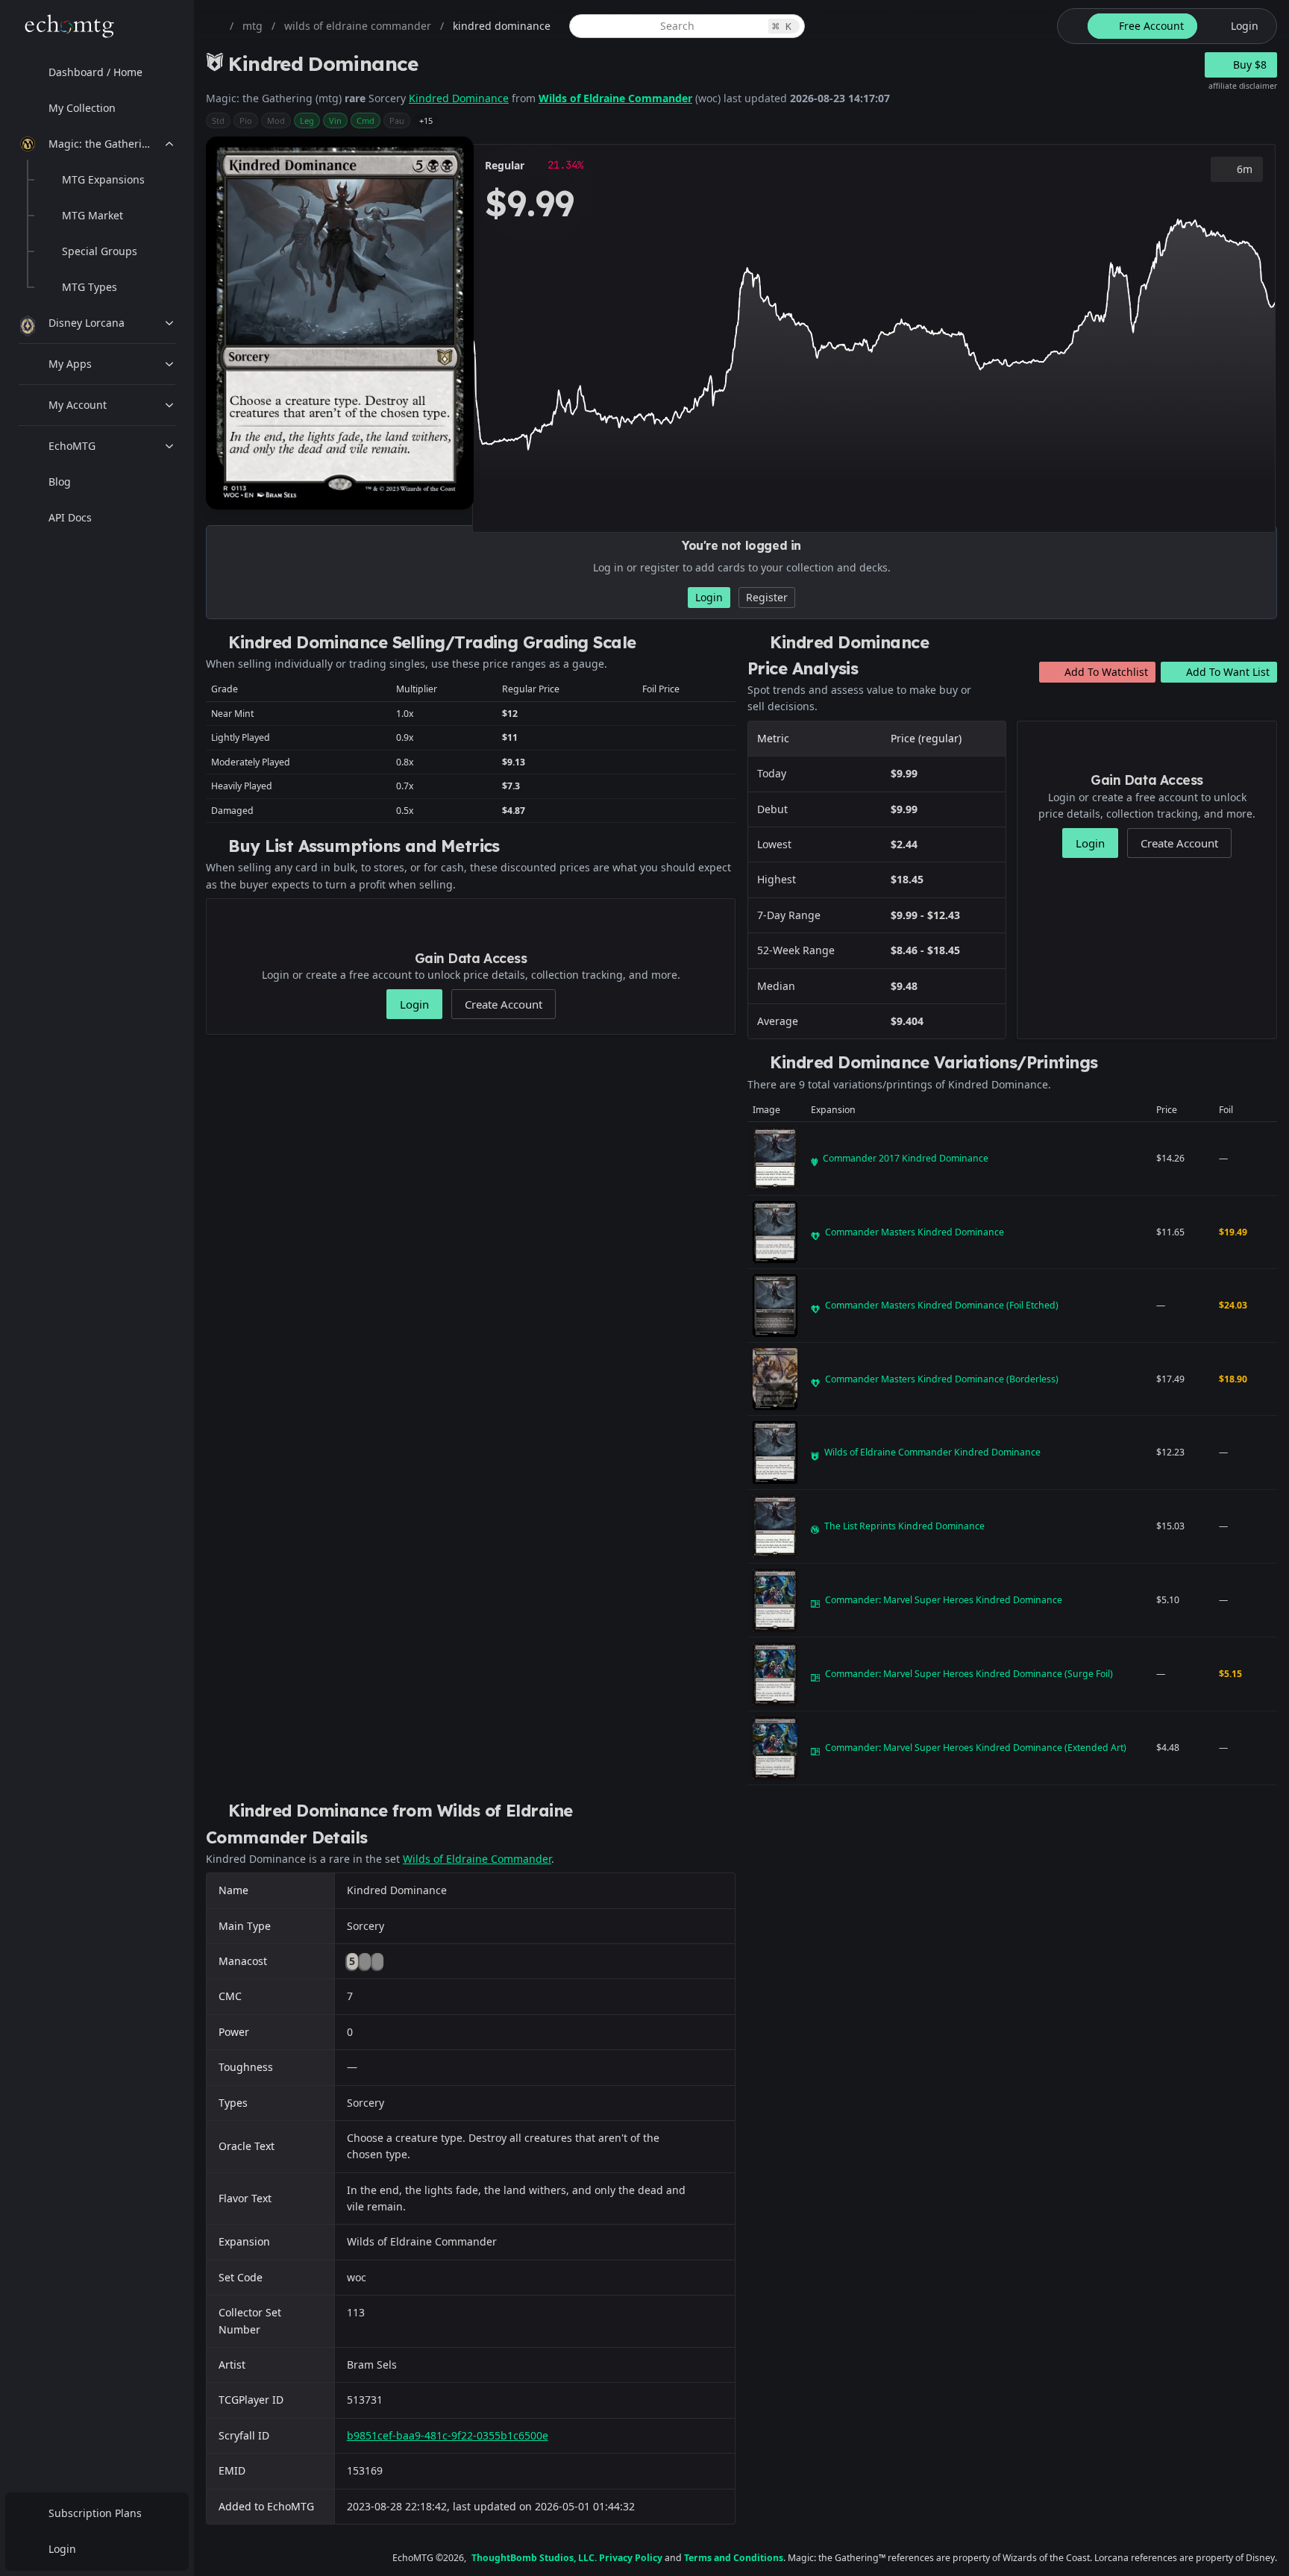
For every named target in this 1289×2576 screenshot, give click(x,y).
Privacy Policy (631, 2558)
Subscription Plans (95, 2513)
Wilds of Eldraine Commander (615, 98)
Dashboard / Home (95, 72)
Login (62, 2549)
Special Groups (100, 251)
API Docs (70, 517)
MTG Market (92, 215)
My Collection (82, 108)
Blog (60, 482)
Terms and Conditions (734, 2558)
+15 (426, 120)
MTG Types (90, 287)
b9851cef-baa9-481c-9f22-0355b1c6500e (448, 2435)
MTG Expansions (103, 179)
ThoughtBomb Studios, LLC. (534, 2558)
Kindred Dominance (459, 98)
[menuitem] (97, 72)
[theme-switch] (1070, 26)
